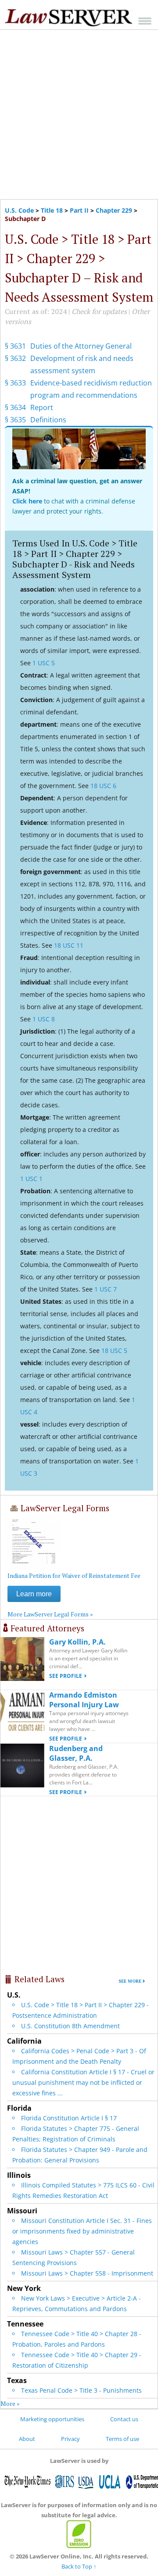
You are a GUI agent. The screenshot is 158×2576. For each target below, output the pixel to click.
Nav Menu (145, 21)
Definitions (48, 420)
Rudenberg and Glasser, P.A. (76, 1753)
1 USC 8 (44, 1019)
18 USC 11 (69, 945)
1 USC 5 (44, 663)
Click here (27, 501)
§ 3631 (15, 346)
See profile (66, 1676)
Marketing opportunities (52, 2419)
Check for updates (99, 311)
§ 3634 (15, 407)
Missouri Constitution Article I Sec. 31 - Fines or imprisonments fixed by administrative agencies (82, 2231)
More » (10, 2403)
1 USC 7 (106, 1289)
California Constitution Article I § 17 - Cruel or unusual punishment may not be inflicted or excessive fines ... (83, 2082)
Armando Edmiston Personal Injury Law (84, 1700)
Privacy (70, 2439)
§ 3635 (15, 420)
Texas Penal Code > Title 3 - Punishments (81, 2390)
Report (42, 407)
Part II (79, 210)
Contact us (124, 2419)
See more (130, 1981)
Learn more (34, 1594)
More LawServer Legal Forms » (50, 1614)
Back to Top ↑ (79, 2566)
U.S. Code (19, 210)
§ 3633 (15, 383)
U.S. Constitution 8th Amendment (70, 2026)
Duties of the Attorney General (81, 346)
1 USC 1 (31, 1179)
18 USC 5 (114, 1350)
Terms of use (122, 2439)
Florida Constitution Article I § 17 (69, 2118)
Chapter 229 (114, 210)
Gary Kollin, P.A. (77, 1642)
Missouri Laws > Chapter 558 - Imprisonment (87, 2273)
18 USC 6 (103, 786)
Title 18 (52, 210)
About (27, 2439)
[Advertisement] (79, 114)
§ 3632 (15, 358)
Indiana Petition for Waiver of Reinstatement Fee (74, 1575)
